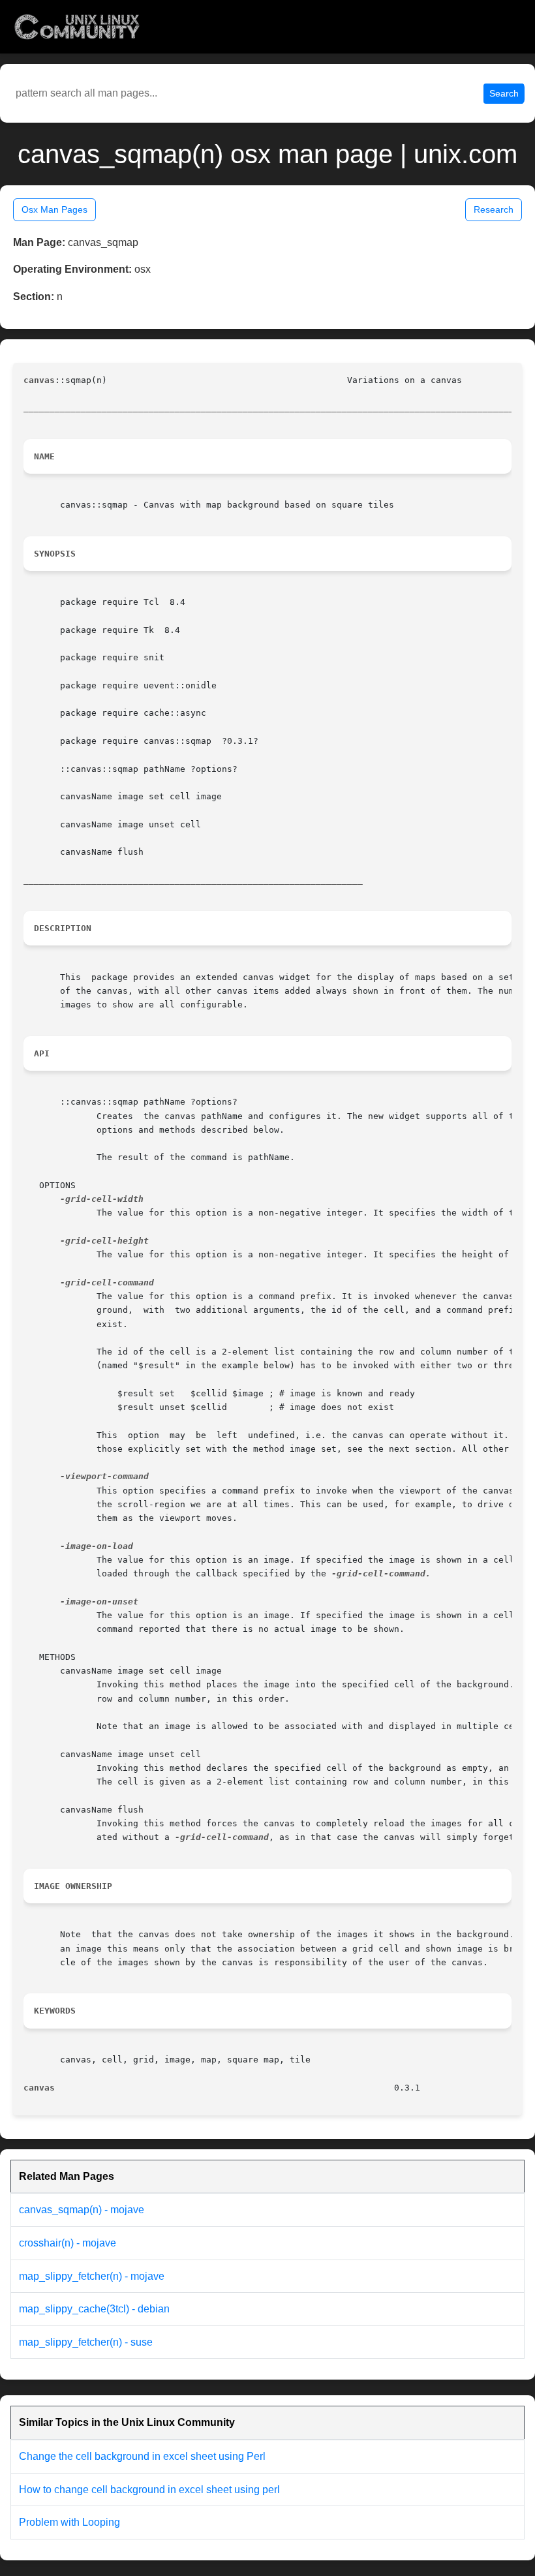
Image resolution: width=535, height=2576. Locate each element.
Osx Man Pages (54, 209)
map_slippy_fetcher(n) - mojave (92, 2276)
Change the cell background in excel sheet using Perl (142, 2456)
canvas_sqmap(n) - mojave (82, 2210)
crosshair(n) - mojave (68, 2243)
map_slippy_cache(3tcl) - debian (94, 2309)
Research (494, 209)
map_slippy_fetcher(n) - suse (86, 2342)
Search (504, 93)
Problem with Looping (69, 2522)
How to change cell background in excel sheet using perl (149, 2490)
